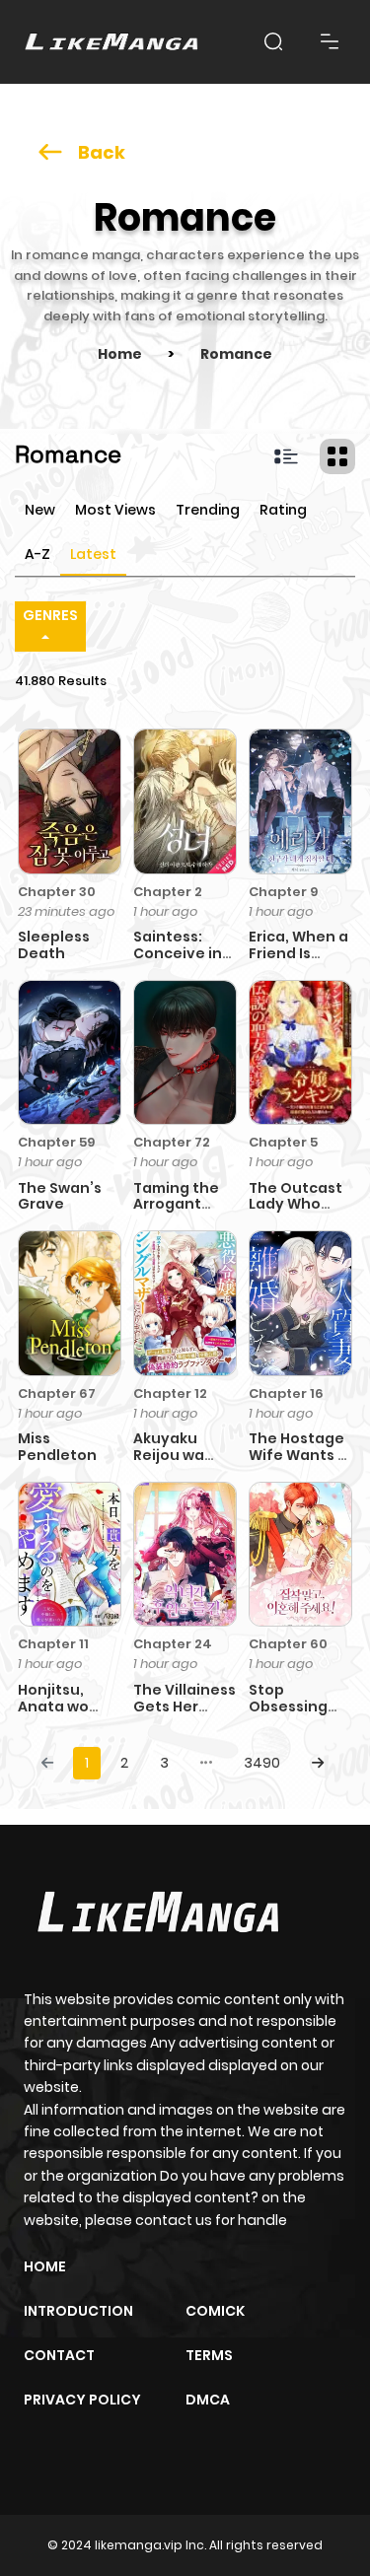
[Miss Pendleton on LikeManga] (70, 1302)
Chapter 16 (286, 1393)
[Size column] (337, 456)
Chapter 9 (283, 892)
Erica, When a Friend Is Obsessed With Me (298, 961)
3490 (262, 1763)
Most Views (115, 510)
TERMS (209, 2355)
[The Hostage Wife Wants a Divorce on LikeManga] (300, 1302)
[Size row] (286, 456)
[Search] (273, 41)
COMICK (215, 2311)
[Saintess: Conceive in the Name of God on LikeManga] (185, 801)
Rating (283, 510)
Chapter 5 (283, 1142)
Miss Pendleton (57, 1447)
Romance (236, 354)
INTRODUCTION (78, 2311)
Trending (208, 510)
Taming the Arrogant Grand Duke (178, 1205)
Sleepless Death (54, 945)
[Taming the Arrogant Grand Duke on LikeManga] (185, 1051)
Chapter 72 (172, 1142)
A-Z (37, 554)
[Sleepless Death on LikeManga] (70, 801)
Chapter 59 (56, 1142)
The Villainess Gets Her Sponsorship (185, 1706)
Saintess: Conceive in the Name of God (180, 961)
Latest (93, 554)
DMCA (208, 2400)
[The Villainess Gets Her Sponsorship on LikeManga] (185, 1554)
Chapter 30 (57, 892)
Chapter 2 (168, 892)
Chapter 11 (53, 1644)
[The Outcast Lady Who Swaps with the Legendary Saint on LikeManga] (300, 1051)
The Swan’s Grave (60, 1196)
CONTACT (59, 2355)
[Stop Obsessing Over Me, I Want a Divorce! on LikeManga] (300, 1554)
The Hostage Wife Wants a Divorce (298, 1455)
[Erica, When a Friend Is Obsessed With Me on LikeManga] (300, 801)
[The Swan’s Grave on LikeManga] (70, 1051)
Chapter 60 (288, 1644)
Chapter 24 (173, 1644)
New (40, 510)
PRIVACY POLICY (82, 2400)
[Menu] (330, 41)
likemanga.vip (139, 2545)
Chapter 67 (57, 1393)
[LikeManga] (111, 42)
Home (120, 354)
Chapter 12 (170, 1393)
